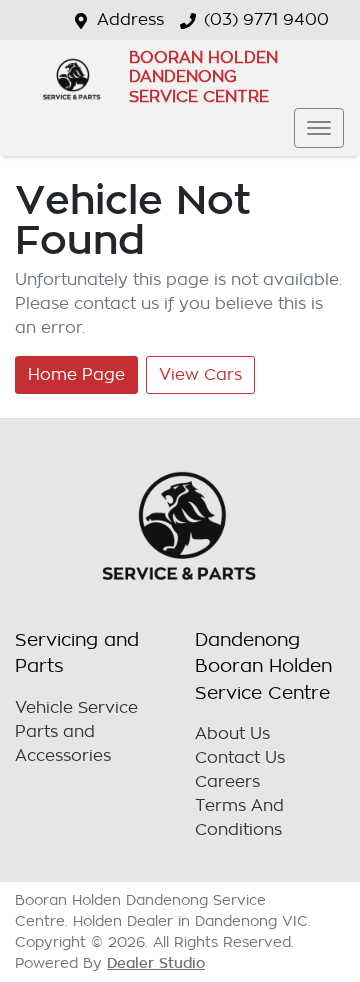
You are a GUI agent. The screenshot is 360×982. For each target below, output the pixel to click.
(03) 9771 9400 (266, 20)
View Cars (200, 375)
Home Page (76, 375)
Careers (227, 782)
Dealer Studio (156, 963)
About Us (232, 734)
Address (130, 20)
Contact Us (240, 758)
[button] (319, 128)
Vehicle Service (76, 708)
